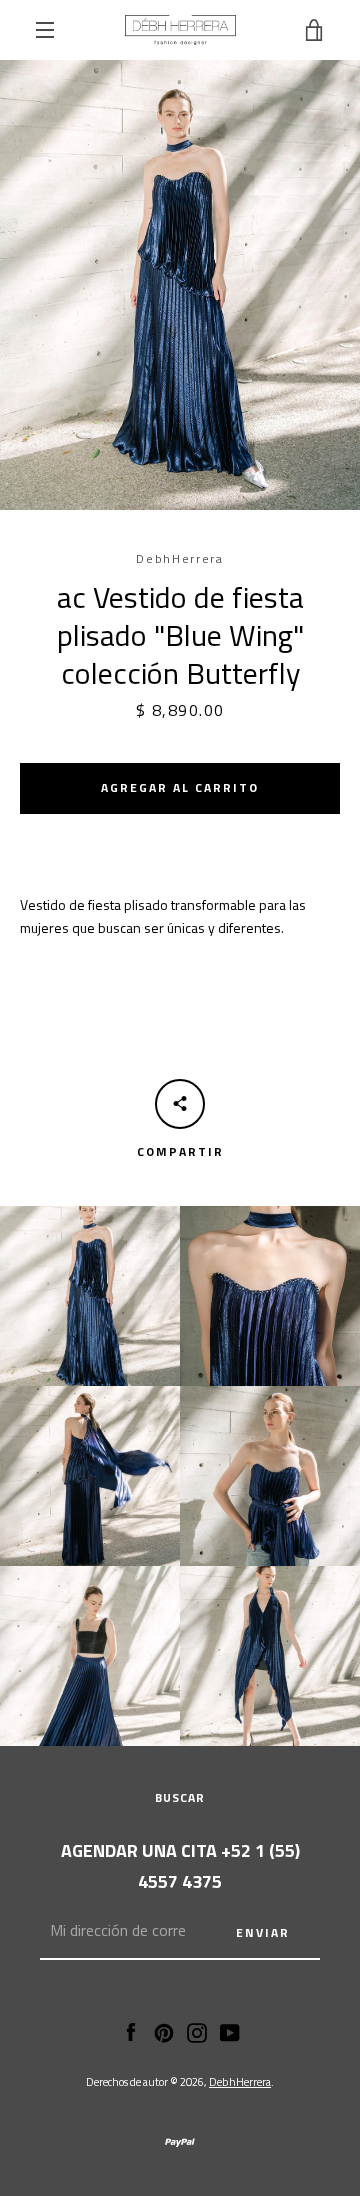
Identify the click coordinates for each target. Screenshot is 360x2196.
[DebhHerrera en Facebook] (131, 2030)
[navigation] (45, 30)
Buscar (180, 1797)
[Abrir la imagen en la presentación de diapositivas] (180, 285)
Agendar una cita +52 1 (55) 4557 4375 (180, 1866)
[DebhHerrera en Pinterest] (164, 2030)
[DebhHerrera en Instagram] (197, 2030)
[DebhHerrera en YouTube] (230, 2030)
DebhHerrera (240, 2081)
